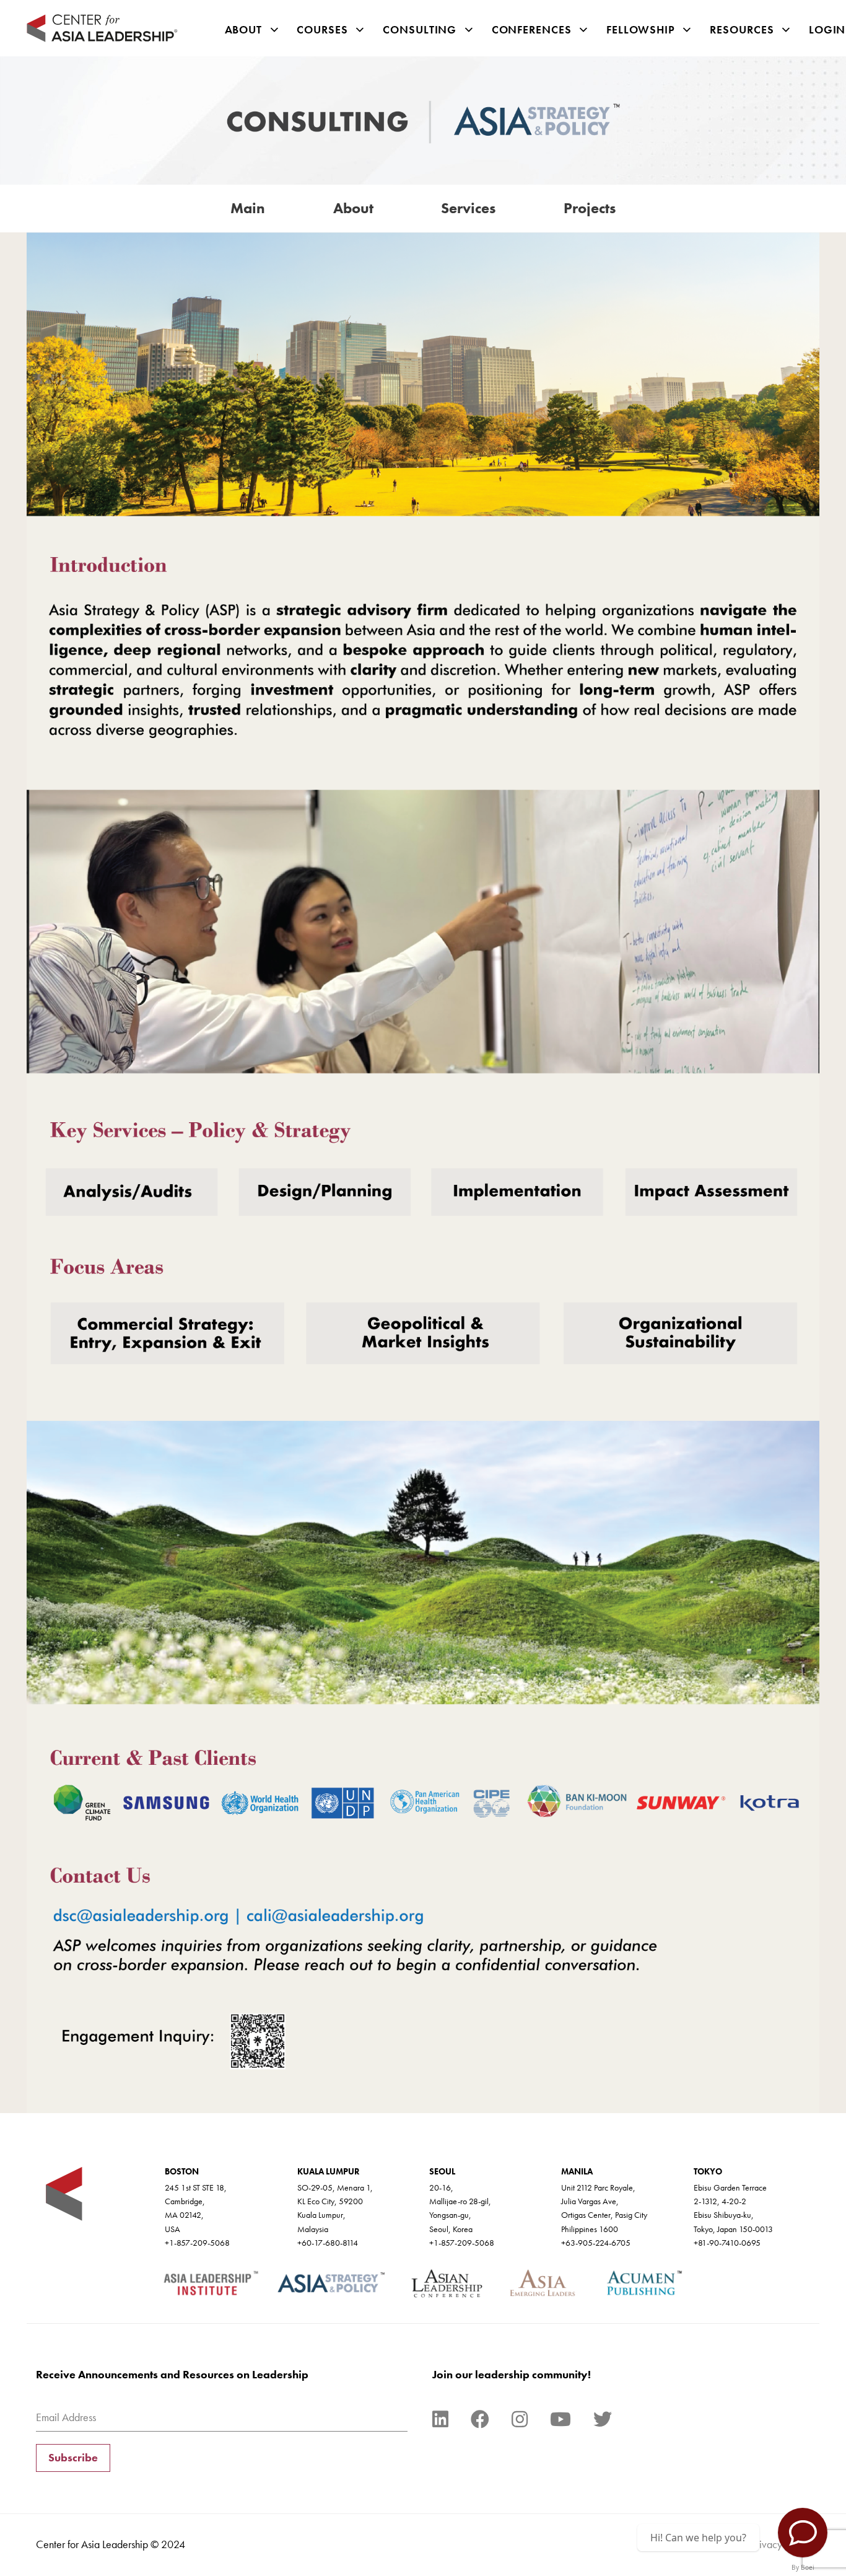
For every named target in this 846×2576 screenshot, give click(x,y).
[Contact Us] (803, 2533)
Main (248, 208)
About (244, 29)
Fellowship (641, 29)
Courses (322, 29)
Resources (742, 29)
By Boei (803, 2567)
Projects (590, 208)
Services (468, 208)
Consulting (420, 29)
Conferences (532, 29)
